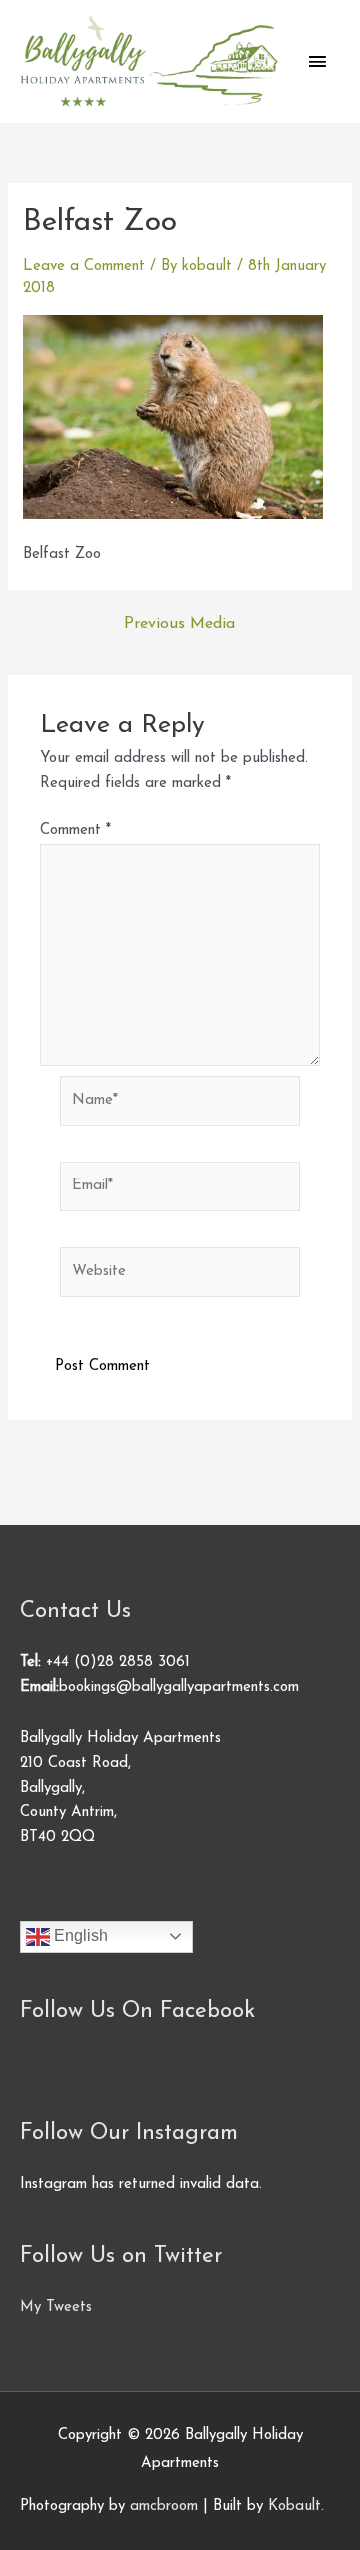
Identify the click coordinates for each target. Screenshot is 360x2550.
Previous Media (179, 624)
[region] (180, 2379)
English (79, 1935)
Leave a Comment (84, 266)
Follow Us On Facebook (137, 2011)
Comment (75, 830)
